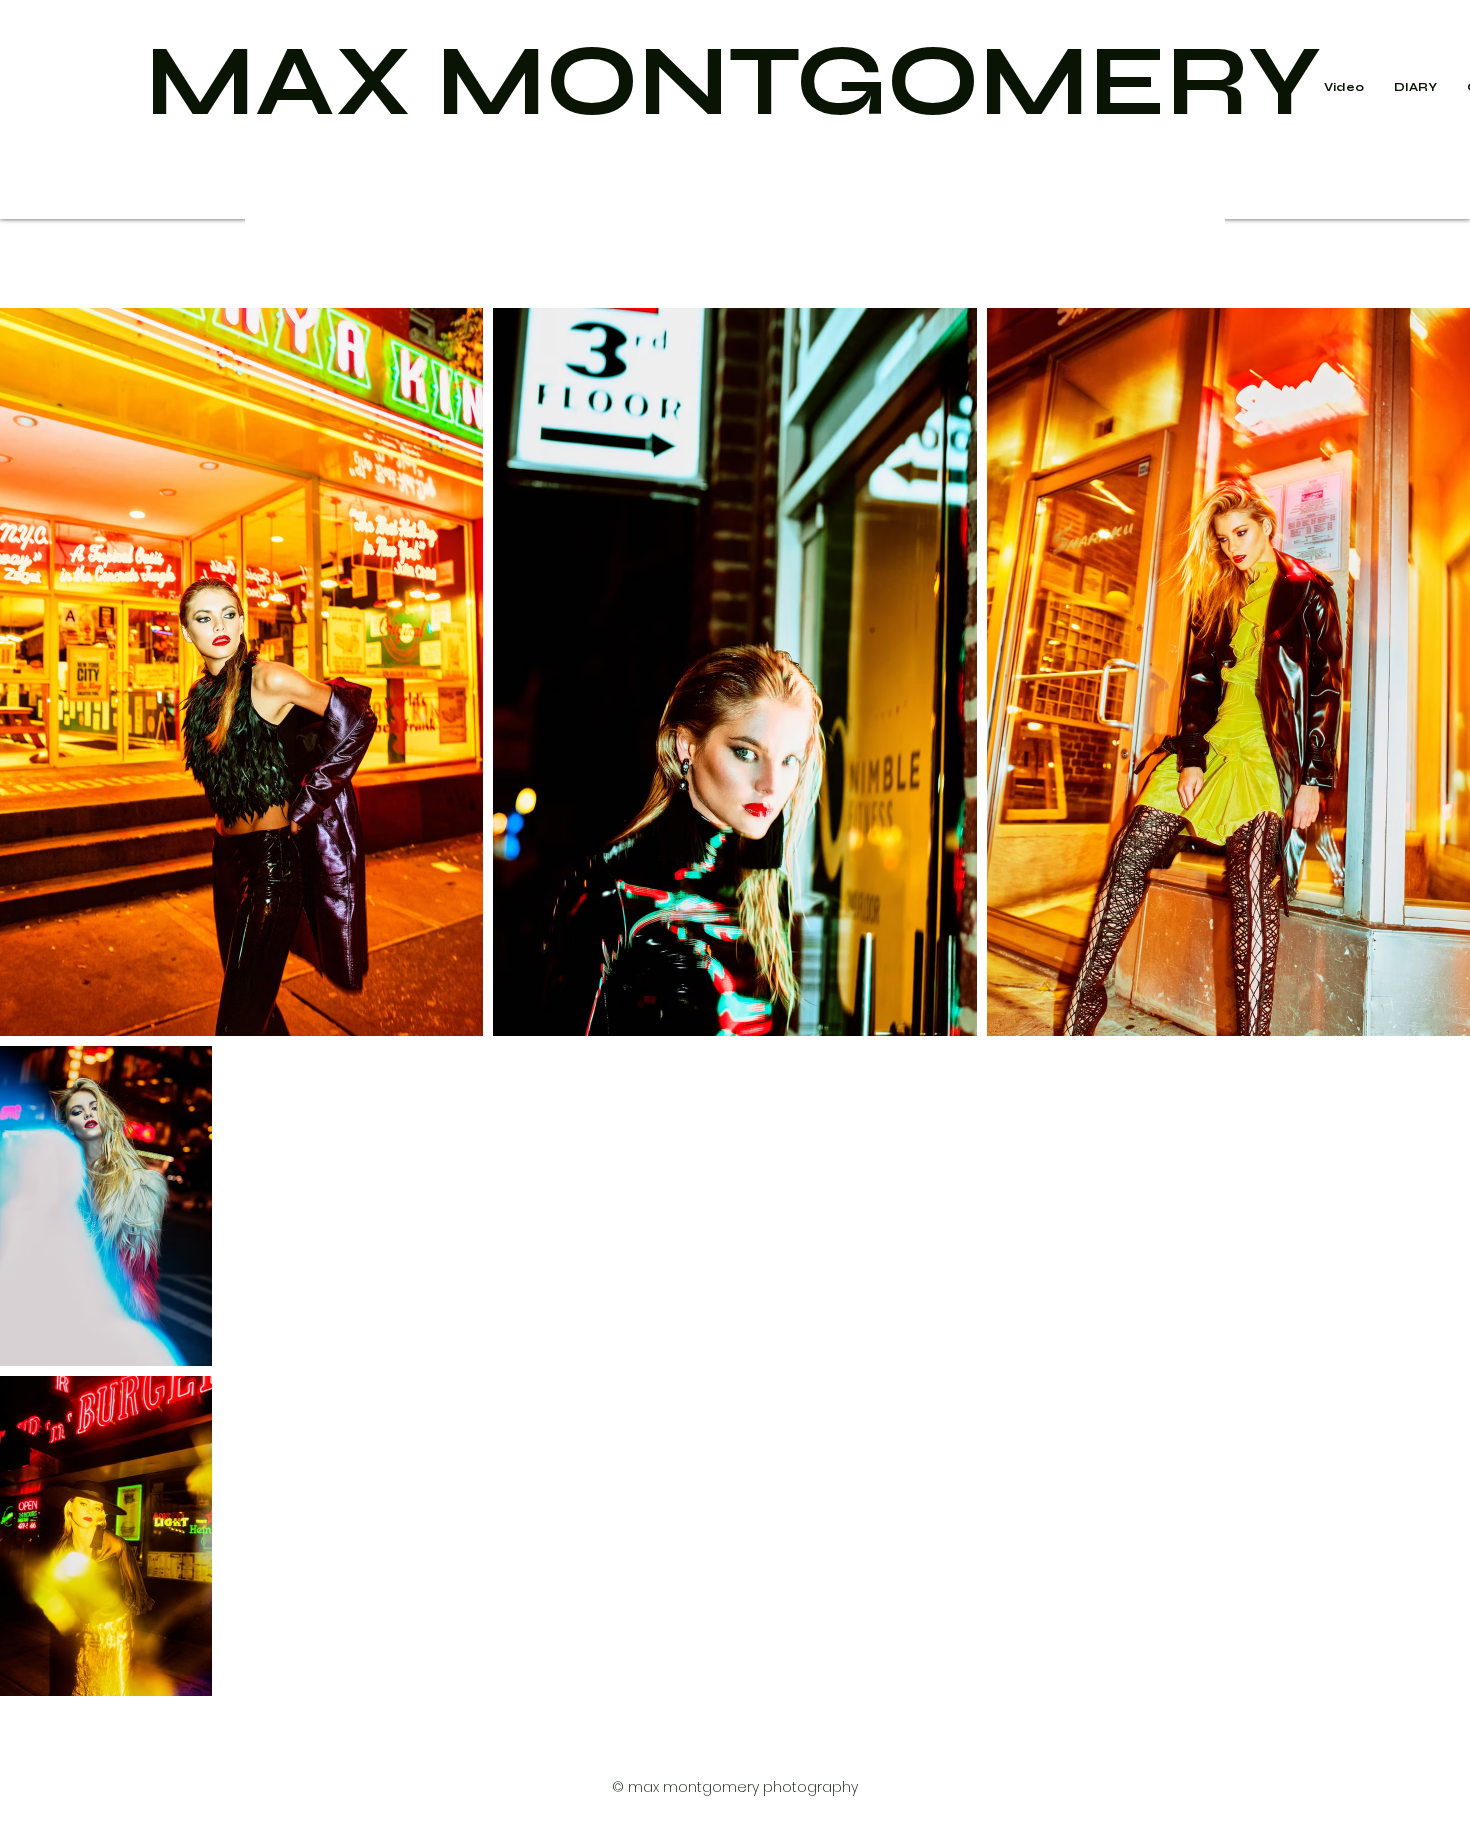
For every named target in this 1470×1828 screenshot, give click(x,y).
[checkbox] (47, 992)
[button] (1415, 87)
